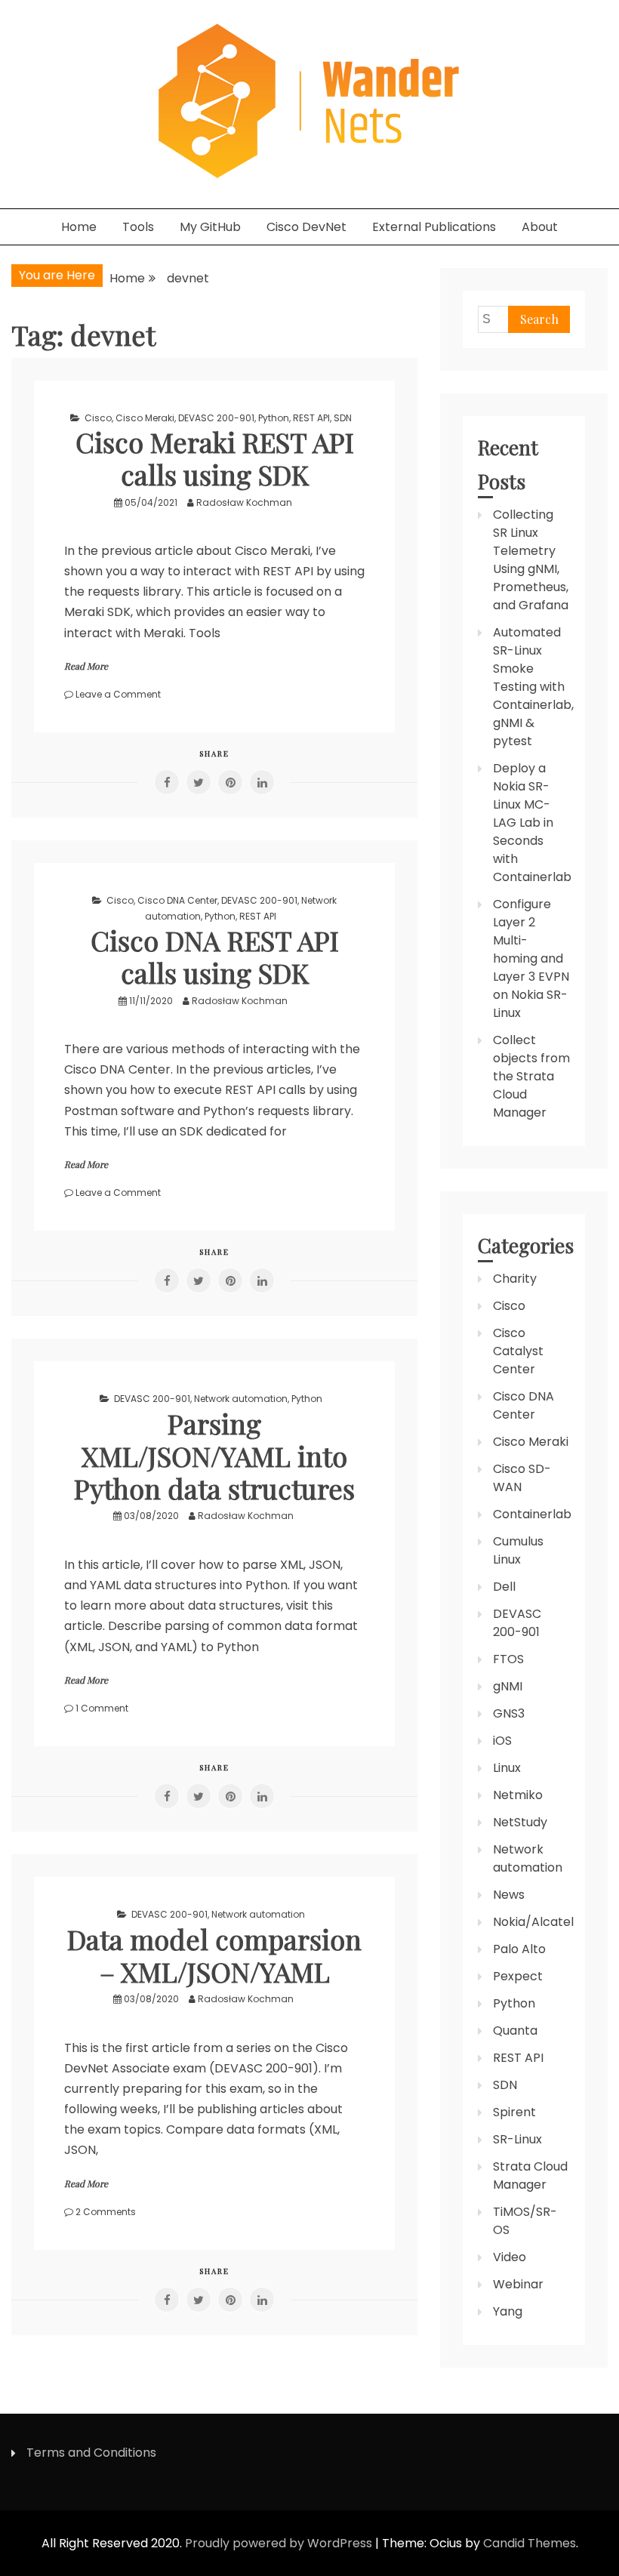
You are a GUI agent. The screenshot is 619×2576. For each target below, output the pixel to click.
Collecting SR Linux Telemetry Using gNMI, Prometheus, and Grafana (531, 560)
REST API (311, 418)
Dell (504, 1587)
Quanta (515, 2031)
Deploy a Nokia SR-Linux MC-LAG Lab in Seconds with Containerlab (532, 823)
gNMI (508, 1686)
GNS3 (509, 1713)
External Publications (434, 227)
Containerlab (532, 1514)
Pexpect (518, 1976)
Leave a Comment (118, 694)
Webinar (518, 2284)
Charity (515, 1279)
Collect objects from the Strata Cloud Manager (531, 1076)
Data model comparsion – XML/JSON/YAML (214, 1955)
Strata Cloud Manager (530, 2175)
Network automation (241, 1399)
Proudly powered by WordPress (280, 2543)
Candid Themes (530, 2543)
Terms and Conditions (91, 2453)
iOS (502, 1741)
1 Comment (102, 1708)
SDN (343, 418)
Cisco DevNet (306, 227)
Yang (508, 2311)
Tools (138, 227)
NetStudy (520, 1822)
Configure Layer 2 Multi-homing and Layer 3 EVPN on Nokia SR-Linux (531, 958)
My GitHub (210, 227)
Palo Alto (519, 1949)
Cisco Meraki (145, 418)
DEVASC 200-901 (216, 418)
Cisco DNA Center (177, 900)
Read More (86, 666)
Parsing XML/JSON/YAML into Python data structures (214, 1456)
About (540, 227)
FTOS (508, 1659)
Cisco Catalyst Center (518, 1351)
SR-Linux (517, 2139)
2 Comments (106, 2212)
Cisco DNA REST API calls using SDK (215, 956)
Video (510, 2257)
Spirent (514, 2112)
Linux (507, 1768)
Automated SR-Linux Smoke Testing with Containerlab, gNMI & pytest (533, 687)
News (509, 1895)
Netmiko (518, 1795)
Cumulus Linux (518, 1550)
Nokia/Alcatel (533, 1922)
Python (274, 418)
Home (79, 227)
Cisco (98, 418)
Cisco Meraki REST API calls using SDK (215, 458)
